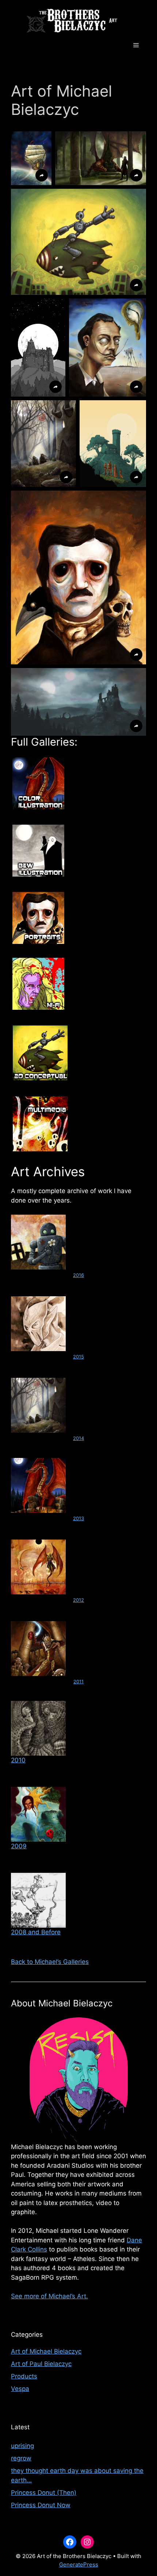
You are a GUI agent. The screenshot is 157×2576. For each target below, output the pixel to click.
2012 (78, 1600)
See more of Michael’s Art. (49, 2296)
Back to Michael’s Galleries (50, 1962)
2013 (78, 1518)
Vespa (20, 2389)
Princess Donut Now (41, 2505)
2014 (78, 1438)
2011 (78, 1681)
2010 (18, 1760)
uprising (22, 2446)
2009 (19, 1846)
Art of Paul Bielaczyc (41, 2364)
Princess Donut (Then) (44, 2493)
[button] (31, 158)
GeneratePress (79, 2564)
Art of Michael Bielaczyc (46, 2351)
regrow (21, 2458)
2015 (78, 1357)
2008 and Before (36, 1932)
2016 (78, 1275)
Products (24, 2376)
